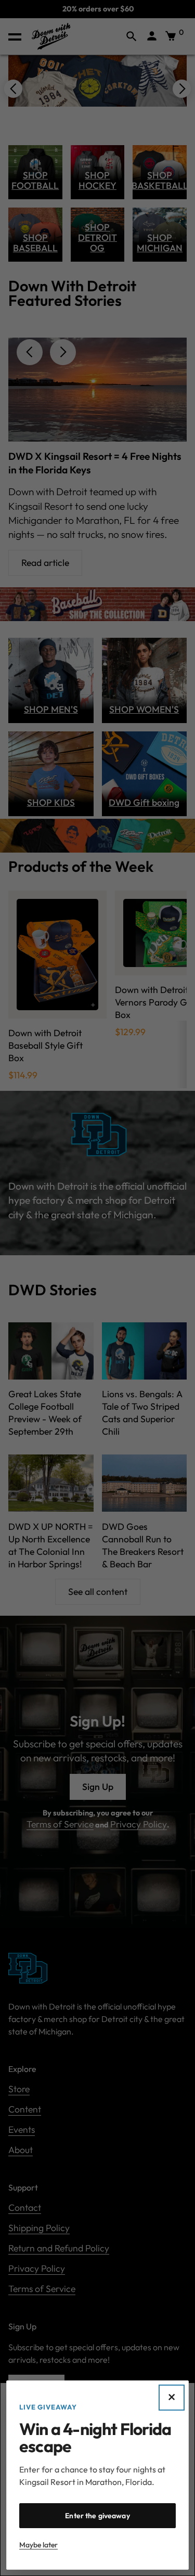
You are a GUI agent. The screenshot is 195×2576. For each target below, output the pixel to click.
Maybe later (38, 2545)
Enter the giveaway (97, 2516)
